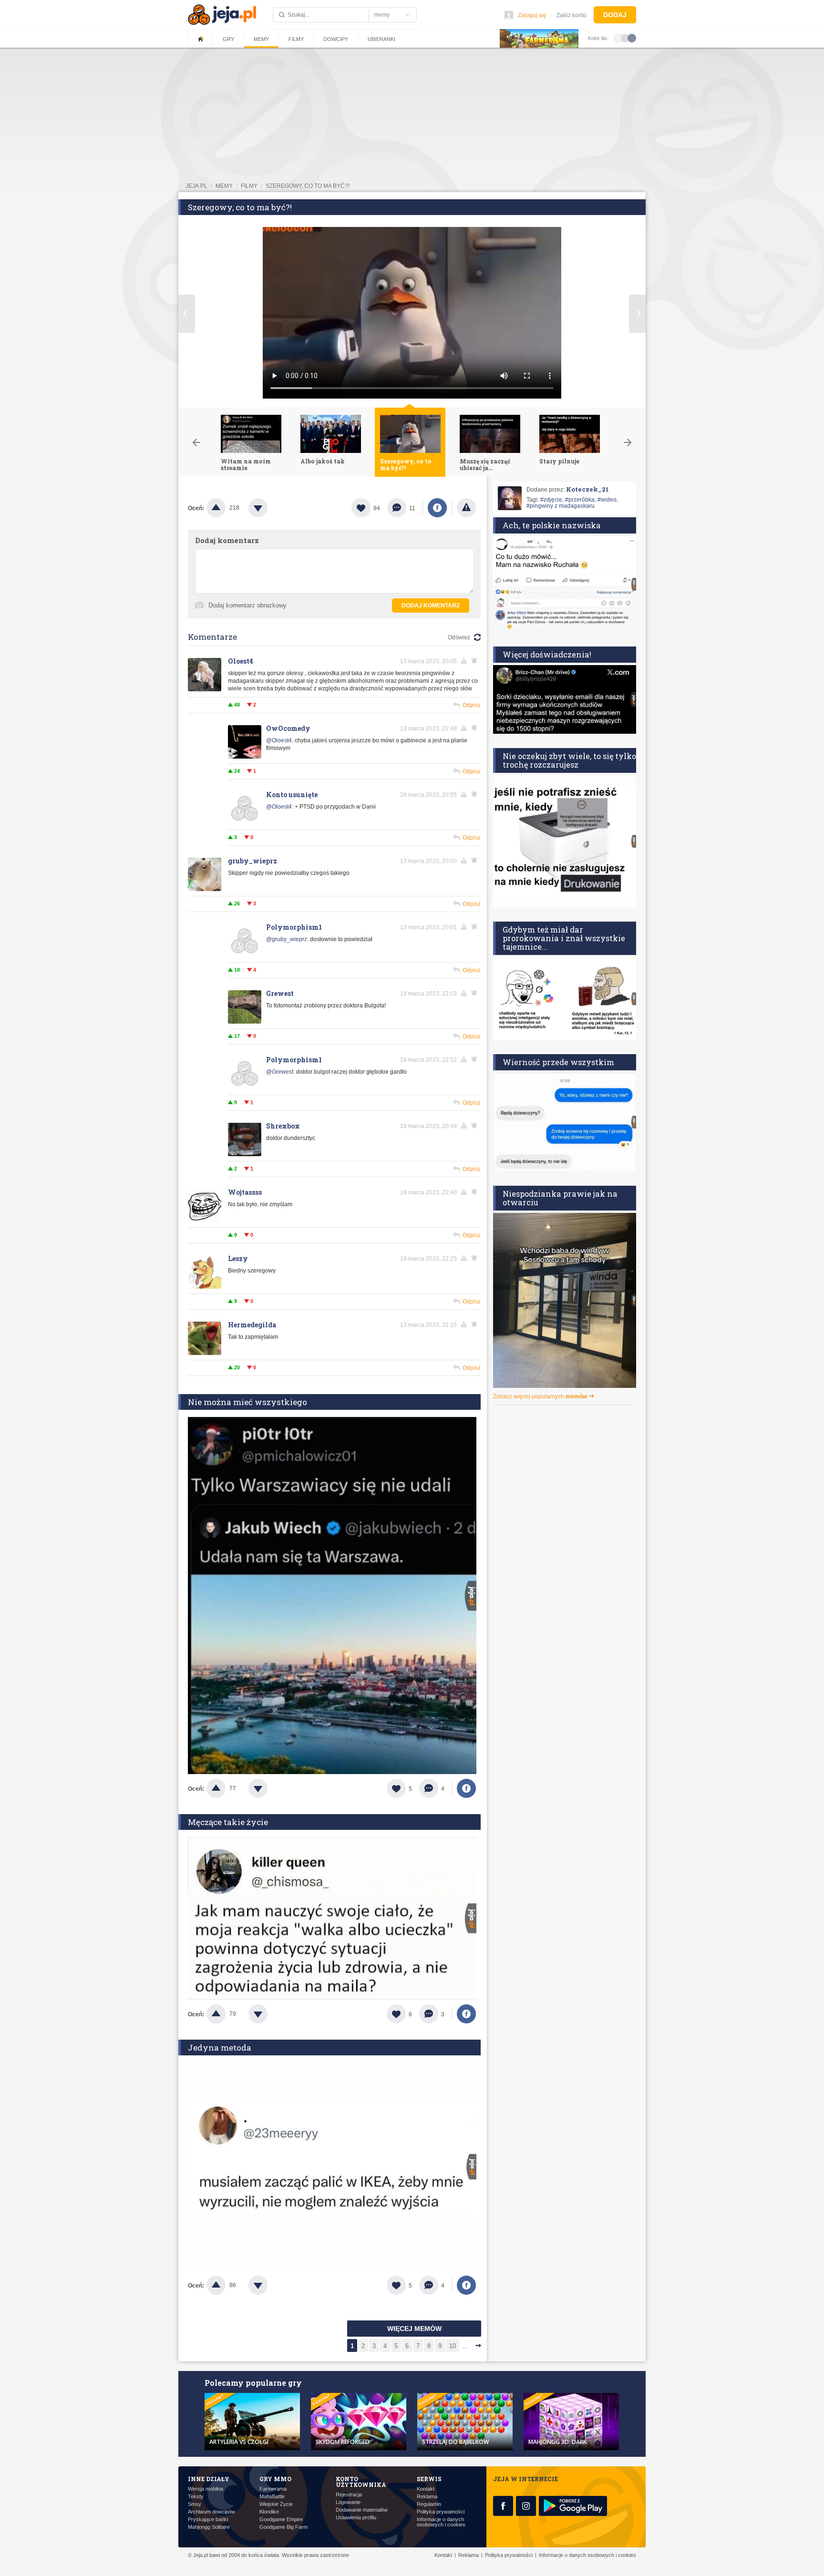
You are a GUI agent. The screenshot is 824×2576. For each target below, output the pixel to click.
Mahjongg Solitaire (209, 2527)
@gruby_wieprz (287, 939)
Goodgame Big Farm (283, 2527)
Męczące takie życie (228, 1822)
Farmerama (273, 2489)
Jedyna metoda (220, 2047)
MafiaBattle (272, 2497)
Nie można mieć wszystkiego (247, 1402)
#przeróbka (580, 500)
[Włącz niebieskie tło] (632, 38)
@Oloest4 (279, 740)
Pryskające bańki (208, 2520)
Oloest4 (241, 661)
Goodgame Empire (281, 2520)
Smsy (195, 2504)
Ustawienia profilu (356, 2518)
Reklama (427, 2497)
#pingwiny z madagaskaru (561, 506)
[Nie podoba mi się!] (269, 508)
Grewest (280, 993)
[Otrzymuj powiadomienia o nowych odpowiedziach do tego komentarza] (476, 728)
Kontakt (426, 2489)
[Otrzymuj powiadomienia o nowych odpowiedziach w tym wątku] (476, 661)
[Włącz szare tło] (625, 38)
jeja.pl (196, 186)
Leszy (238, 1258)
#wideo (607, 500)
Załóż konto (572, 15)
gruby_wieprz (252, 861)
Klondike (269, 2512)
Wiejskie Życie (276, 2504)
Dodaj (615, 15)
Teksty (196, 2497)
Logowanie (348, 2502)
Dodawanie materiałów (362, 2510)
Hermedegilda (252, 1325)
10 (453, 2346)
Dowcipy (336, 39)
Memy (261, 39)
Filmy (296, 39)
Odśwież (459, 637)
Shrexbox (283, 1126)
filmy (249, 186)
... (465, 2346)
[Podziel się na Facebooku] (437, 508)
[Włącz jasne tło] (618, 38)
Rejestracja (349, 2495)
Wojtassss (245, 1192)
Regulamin (429, 2504)
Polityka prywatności (441, 2512)
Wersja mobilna (206, 2489)
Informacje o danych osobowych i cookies (441, 2522)
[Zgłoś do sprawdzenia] (466, 508)
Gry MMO (275, 2479)
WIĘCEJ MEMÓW (414, 2329)
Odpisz (472, 705)
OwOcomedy (288, 728)
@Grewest (280, 1072)
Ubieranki (381, 39)
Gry (228, 39)
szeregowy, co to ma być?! (308, 186)
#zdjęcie (551, 500)
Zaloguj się (532, 15)
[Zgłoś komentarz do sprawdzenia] (465, 661)
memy (224, 186)
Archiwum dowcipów (211, 2512)
